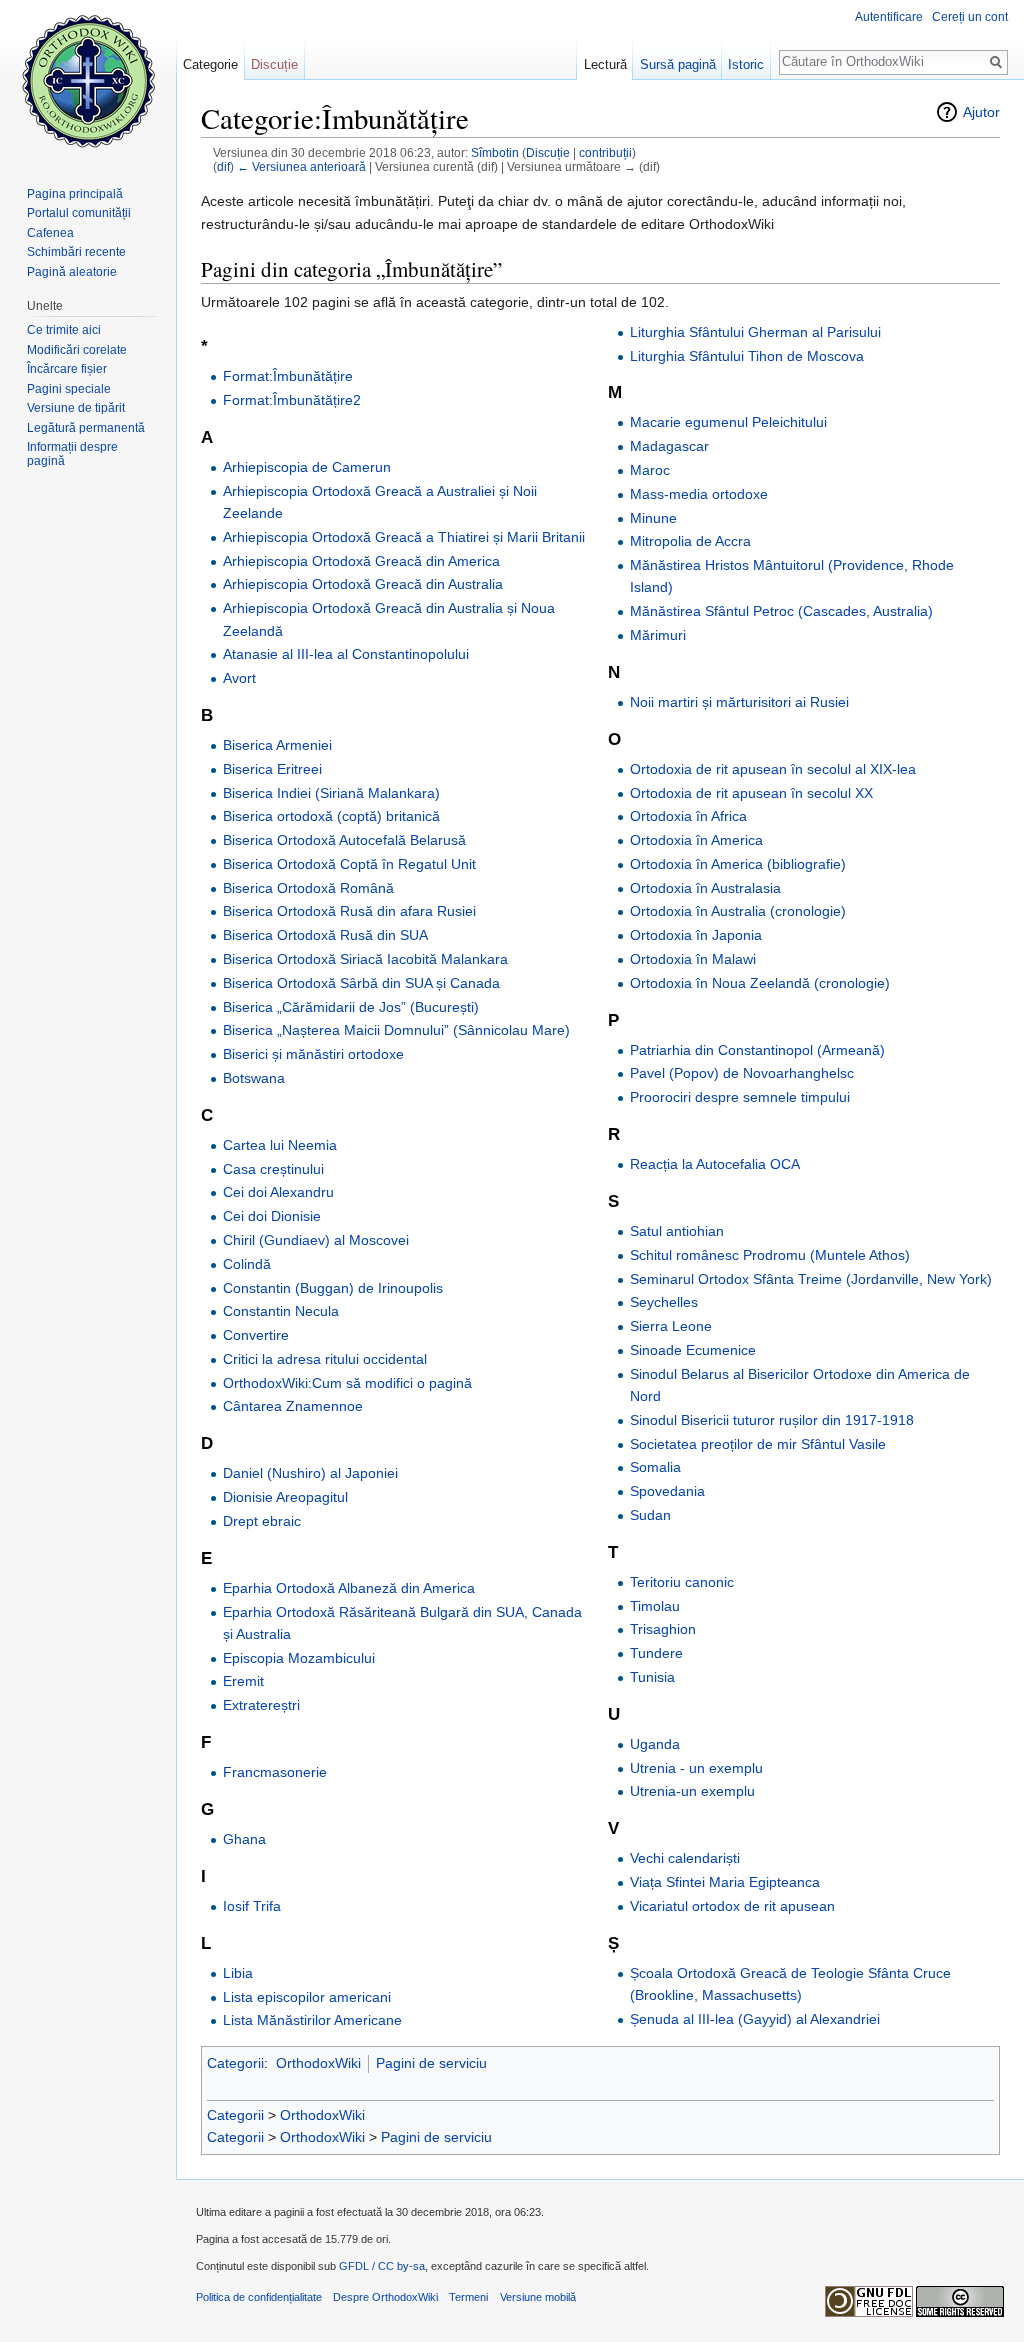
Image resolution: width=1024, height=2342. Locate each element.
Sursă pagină (678, 64)
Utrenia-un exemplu (692, 1791)
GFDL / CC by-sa (382, 2266)
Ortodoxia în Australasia (705, 888)
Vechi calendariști (685, 1858)
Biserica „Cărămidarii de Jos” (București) (351, 1007)
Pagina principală (75, 194)
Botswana (254, 1078)
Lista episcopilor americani (307, 1997)
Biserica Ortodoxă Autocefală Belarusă (344, 840)
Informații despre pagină (72, 454)
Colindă (247, 1264)
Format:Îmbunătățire (288, 376)
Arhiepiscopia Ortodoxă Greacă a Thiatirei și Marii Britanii (404, 537)
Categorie (210, 64)
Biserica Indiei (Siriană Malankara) (331, 793)
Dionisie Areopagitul (285, 1497)
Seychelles (664, 1302)
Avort (239, 678)
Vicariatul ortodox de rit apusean (732, 1906)
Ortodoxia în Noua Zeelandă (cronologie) (760, 983)
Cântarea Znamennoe (293, 1406)
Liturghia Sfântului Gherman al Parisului (755, 332)
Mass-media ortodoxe (699, 494)
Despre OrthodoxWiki (385, 2297)
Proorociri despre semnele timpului (740, 1097)
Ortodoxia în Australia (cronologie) (738, 911)
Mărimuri (658, 635)
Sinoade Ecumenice (693, 1350)
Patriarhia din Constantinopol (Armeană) (757, 1050)
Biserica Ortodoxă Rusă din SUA (325, 935)
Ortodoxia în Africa (688, 816)
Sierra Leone (671, 1326)
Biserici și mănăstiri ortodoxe (313, 1054)
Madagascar (669, 446)
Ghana (244, 1839)
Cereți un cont (970, 17)
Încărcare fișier (67, 369)
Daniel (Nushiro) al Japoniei (310, 1473)
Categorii (235, 2063)
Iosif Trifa (252, 1906)
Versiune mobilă (538, 2297)
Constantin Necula (281, 1311)
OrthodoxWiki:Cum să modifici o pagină (347, 1383)
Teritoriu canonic (682, 1582)
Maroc (650, 470)
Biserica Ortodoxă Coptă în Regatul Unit (349, 864)
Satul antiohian (677, 1231)
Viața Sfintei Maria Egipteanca (725, 1882)
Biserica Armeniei (277, 745)
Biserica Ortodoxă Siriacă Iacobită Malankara (365, 959)
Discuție (548, 152)
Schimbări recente (76, 252)
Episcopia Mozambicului (299, 1658)
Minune (653, 518)
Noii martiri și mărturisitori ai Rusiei (739, 702)
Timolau (655, 1606)
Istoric (746, 64)
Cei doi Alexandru (278, 1192)
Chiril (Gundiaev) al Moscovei (316, 1240)
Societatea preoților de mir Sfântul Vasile (758, 1444)
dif (223, 166)
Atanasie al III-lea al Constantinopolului (346, 654)
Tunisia (652, 1677)
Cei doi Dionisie (272, 1216)
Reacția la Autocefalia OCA (715, 1164)
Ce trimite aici (64, 330)
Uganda (655, 1744)
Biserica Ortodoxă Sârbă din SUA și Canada (361, 983)
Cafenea (50, 233)
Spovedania (667, 1491)
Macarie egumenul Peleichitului (728, 422)
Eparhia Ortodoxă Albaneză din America (349, 1588)
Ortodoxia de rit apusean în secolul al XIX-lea (773, 769)
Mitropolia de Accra (690, 541)
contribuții (605, 152)
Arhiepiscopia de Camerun (307, 467)
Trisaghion (663, 1629)
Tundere (656, 1653)
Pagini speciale (69, 389)
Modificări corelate (77, 350)
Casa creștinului (273, 1169)
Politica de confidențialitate (259, 2297)
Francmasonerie (275, 1772)
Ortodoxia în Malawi (693, 959)
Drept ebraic (262, 1521)
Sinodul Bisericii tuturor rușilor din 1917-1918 (772, 1420)
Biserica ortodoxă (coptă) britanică (331, 816)
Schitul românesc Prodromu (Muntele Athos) (770, 1255)
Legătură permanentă (86, 428)
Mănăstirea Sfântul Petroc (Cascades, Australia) (781, 611)
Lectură (605, 64)
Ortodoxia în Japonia (696, 935)
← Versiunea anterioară (301, 166)
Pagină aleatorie (72, 272)
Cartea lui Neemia (280, 1145)
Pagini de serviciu (431, 2063)
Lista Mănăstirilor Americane (312, 2020)
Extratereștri (261, 1705)
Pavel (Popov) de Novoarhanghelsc (742, 1073)
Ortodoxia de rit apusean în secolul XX (751, 793)
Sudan (650, 1515)
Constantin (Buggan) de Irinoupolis (333, 1288)
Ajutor (981, 112)
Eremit (243, 1681)
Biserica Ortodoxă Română (308, 888)
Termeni (468, 2297)
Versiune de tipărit (76, 408)
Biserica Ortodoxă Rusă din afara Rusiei (349, 911)
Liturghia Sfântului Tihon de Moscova (747, 356)
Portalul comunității (79, 213)
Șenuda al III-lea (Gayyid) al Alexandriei (755, 2019)
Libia (238, 1973)
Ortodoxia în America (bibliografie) (738, 864)
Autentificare (889, 17)
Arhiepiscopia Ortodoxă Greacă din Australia (363, 584)
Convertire (256, 1335)
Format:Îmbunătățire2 (292, 400)
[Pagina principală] (88, 80)
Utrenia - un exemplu (696, 1768)
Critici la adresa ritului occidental (325, 1359)
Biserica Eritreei (272, 769)
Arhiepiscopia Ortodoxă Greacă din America (361, 561)
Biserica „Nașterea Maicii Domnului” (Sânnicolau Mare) (396, 1030)
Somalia (655, 1467)
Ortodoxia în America (696, 840)
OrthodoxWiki (318, 2063)
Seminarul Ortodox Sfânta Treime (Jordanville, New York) (811, 1279)
